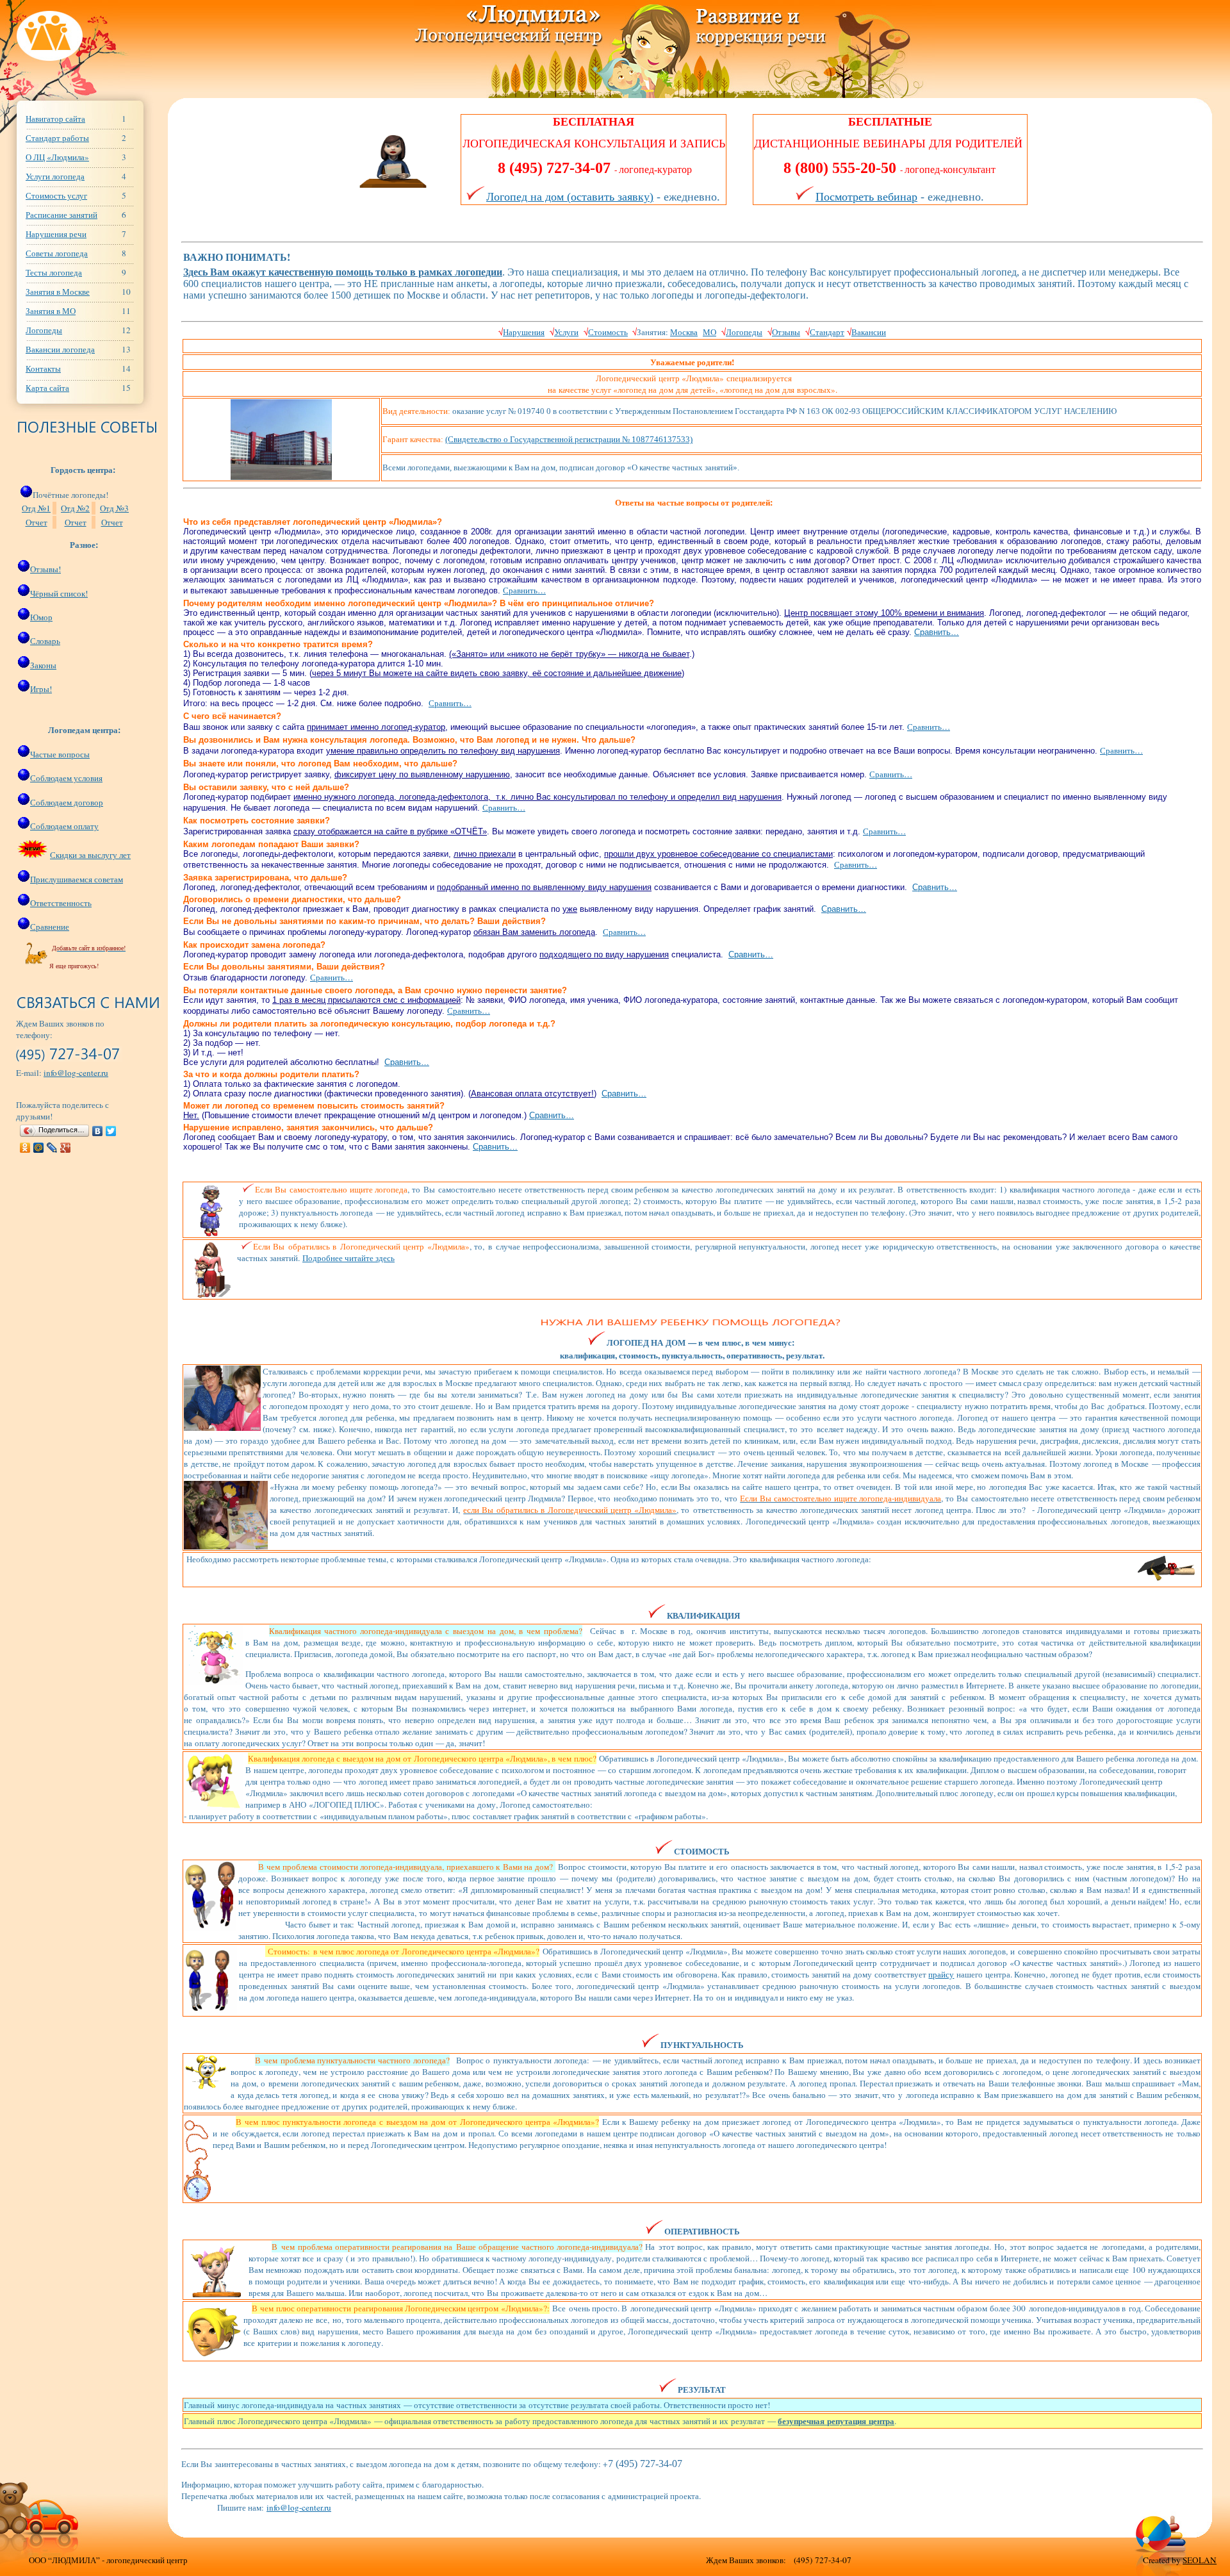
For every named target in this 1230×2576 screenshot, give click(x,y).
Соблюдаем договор (67, 802)
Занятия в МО (51, 311)
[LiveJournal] (52, 1148)
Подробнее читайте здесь (348, 1258)
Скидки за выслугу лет (90, 855)
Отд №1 (36, 508)
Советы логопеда (57, 253)
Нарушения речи (56, 234)
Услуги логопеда (55, 176)
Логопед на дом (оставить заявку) (570, 197)
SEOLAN (1200, 2560)
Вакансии (869, 332)
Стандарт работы (57, 138)
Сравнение (50, 927)
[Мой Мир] (39, 1148)
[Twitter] (111, 1131)
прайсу (941, 1974)
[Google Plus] (66, 1148)
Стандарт (827, 332)
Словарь (45, 641)
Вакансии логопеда (60, 349)
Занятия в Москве (58, 292)
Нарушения (524, 332)
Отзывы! (45, 569)
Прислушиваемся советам (77, 879)
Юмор (41, 617)
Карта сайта (47, 388)
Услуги (566, 332)
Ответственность (61, 903)
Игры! (41, 689)
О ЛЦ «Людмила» (57, 157)
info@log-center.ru (76, 1073)
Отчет (37, 522)
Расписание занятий (61, 215)
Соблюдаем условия (66, 778)
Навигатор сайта (55, 119)
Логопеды (44, 330)
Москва (684, 332)
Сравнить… (524, 590)
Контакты (43, 368)
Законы (43, 665)
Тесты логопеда (54, 272)
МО (709, 332)
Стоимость (608, 332)
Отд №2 (75, 508)
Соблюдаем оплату (64, 826)
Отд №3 (114, 508)
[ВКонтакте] (98, 1131)
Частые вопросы (60, 754)
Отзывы (786, 332)
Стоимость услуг (56, 195)
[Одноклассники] (25, 1148)
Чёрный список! (59, 593)
